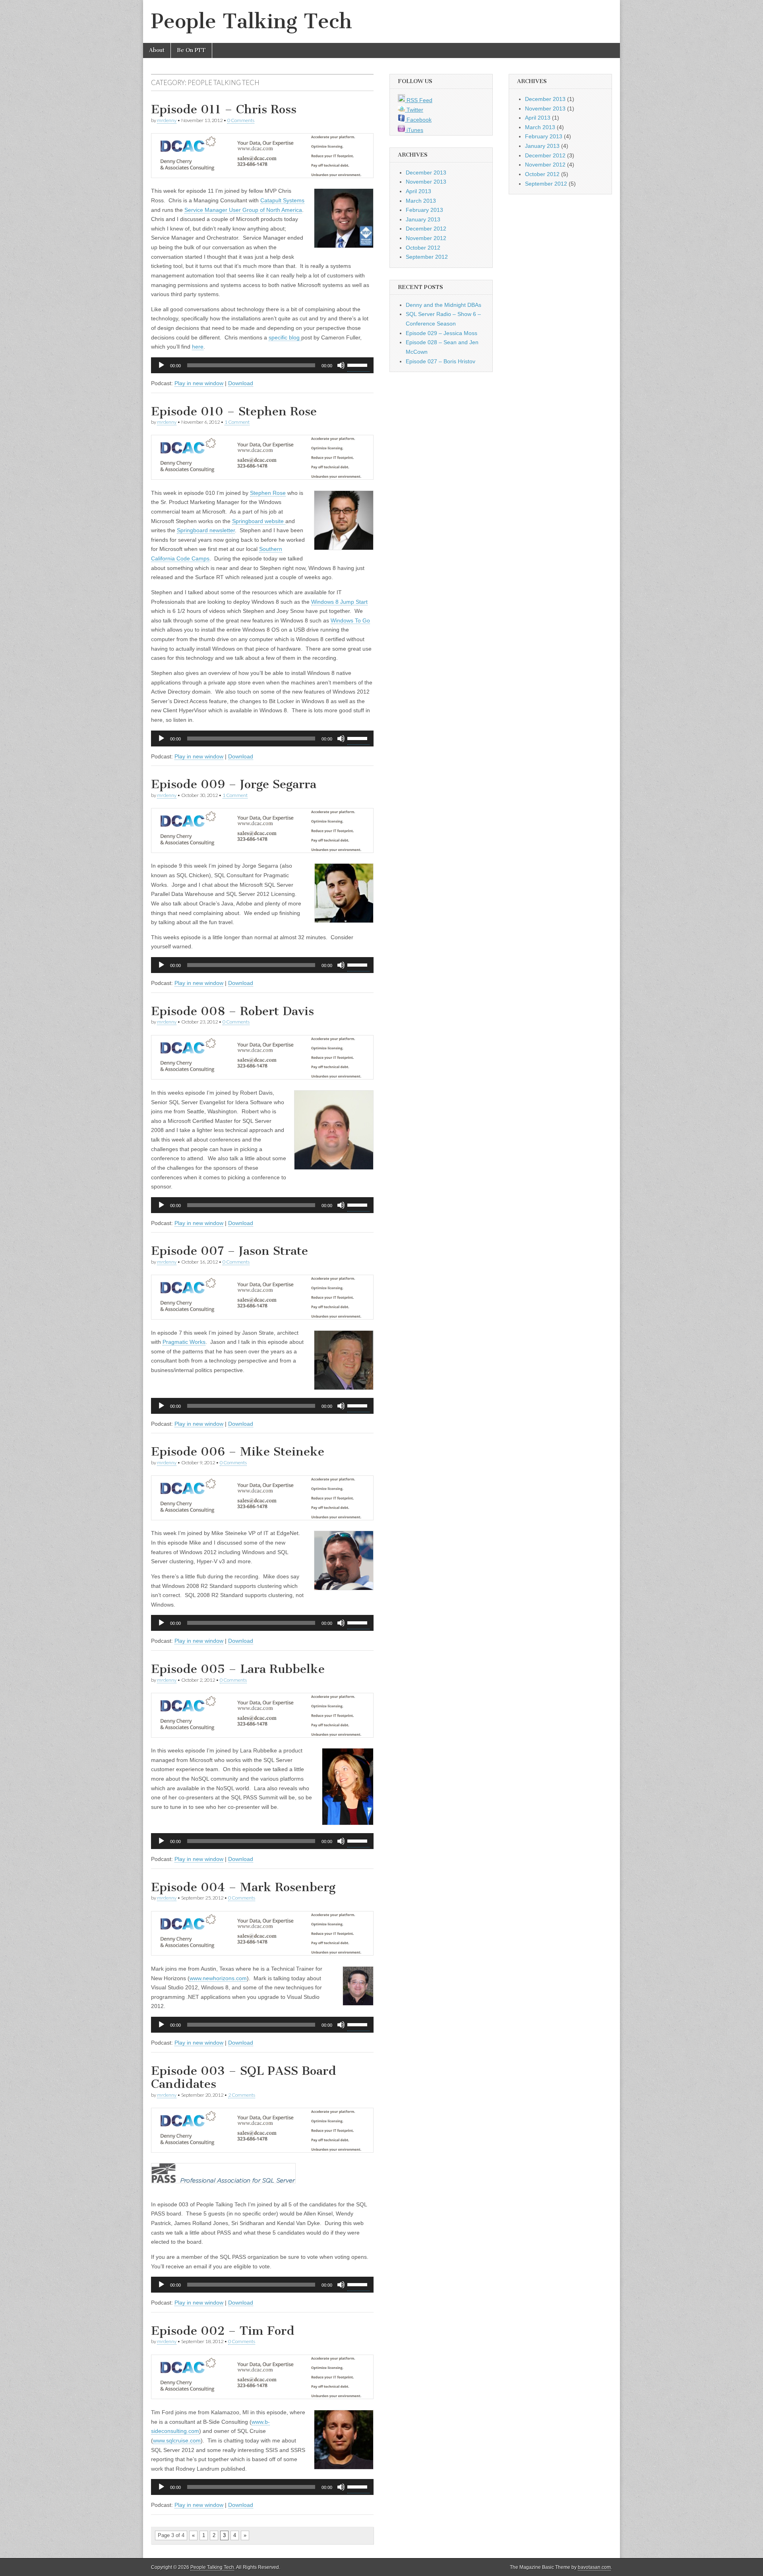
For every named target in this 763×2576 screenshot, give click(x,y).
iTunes (414, 130)
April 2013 (418, 191)
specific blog (285, 337)
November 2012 (426, 238)
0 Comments (241, 120)
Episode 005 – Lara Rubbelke (238, 1669)
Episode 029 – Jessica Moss (442, 333)
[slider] (358, 364)
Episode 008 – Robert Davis (232, 1011)
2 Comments (242, 2095)
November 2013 (426, 182)
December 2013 (426, 173)
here (198, 347)
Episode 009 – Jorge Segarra (234, 784)
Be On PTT (191, 50)
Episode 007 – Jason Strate (229, 1251)
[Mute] (341, 365)
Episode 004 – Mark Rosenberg (243, 1887)
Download (241, 383)
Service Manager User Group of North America (243, 210)
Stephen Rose (268, 493)
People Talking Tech (252, 21)
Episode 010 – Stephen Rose (234, 411)
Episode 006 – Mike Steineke (238, 1452)
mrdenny (167, 120)
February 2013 (424, 210)
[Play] (161, 365)
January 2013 (423, 219)
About (157, 50)
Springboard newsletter (206, 530)
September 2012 (427, 257)
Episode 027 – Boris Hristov (441, 361)
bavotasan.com (594, 2567)
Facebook (418, 120)
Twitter (414, 110)
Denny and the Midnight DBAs (443, 305)
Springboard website (259, 521)
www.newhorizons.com (218, 1978)
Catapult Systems (282, 200)
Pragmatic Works (184, 1342)
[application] (262, 365)
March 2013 (421, 201)
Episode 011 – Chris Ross (224, 109)
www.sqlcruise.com (177, 2440)
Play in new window (199, 383)
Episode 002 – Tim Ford (223, 2331)
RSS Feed (419, 100)
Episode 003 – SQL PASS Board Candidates (244, 2078)
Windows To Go (350, 620)
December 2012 (426, 229)
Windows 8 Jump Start (339, 602)
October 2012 (423, 248)
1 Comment (237, 422)
